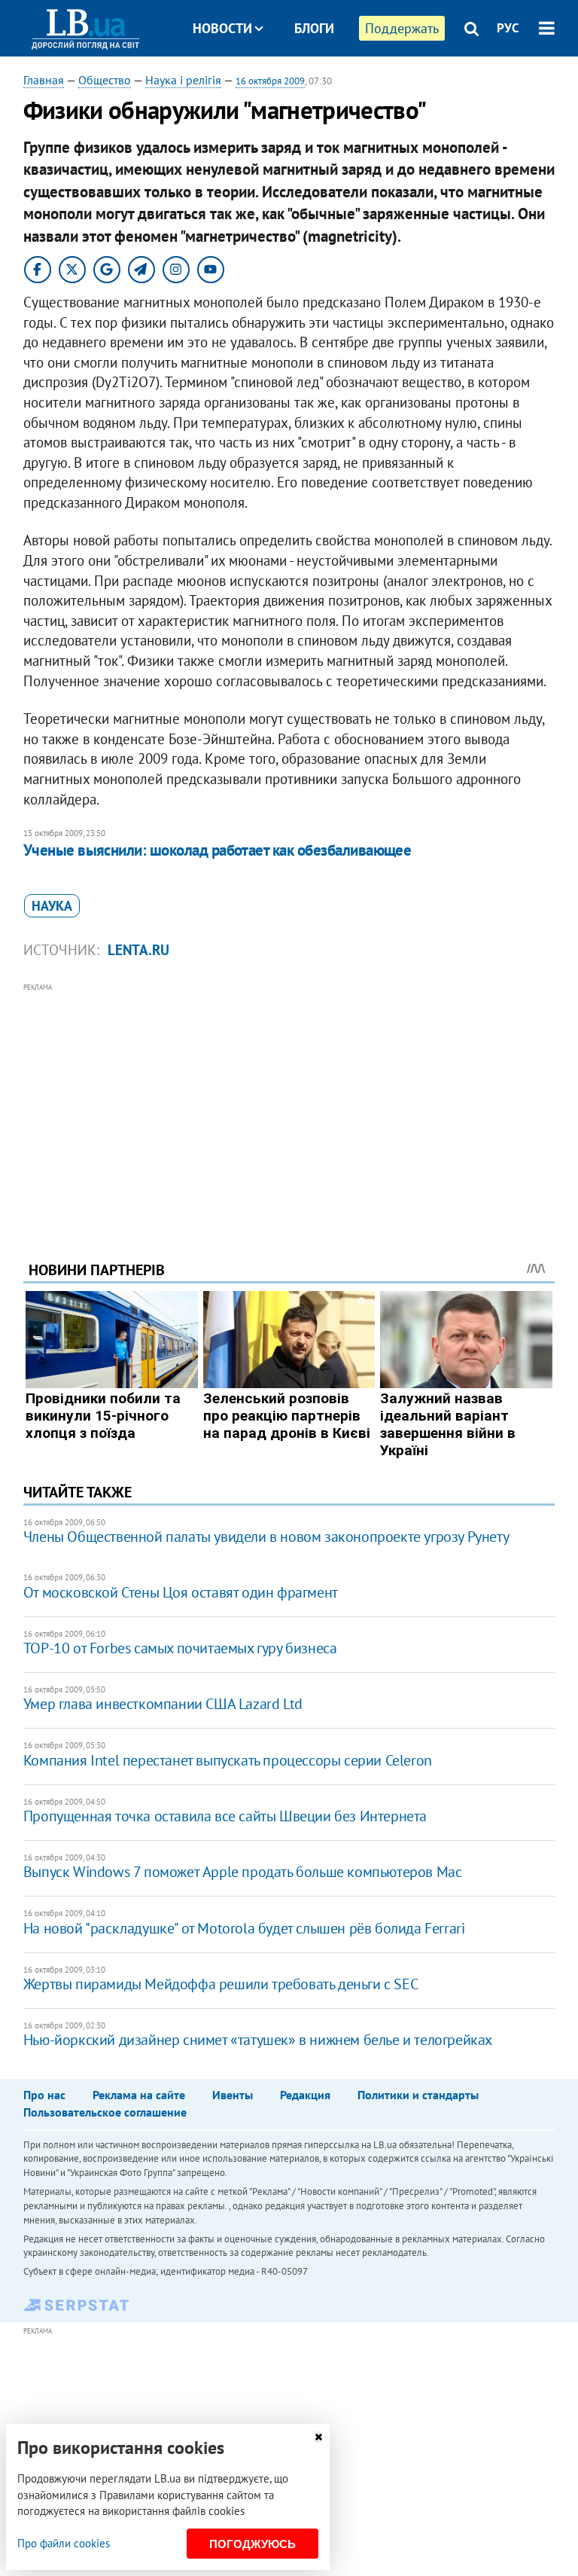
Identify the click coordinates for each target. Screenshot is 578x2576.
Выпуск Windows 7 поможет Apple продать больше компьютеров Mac (243, 1872)
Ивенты (233, 2095)
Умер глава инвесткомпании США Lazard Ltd (163, 1704)
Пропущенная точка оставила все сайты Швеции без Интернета (225, 1816)
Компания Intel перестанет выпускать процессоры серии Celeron (228, 1760)
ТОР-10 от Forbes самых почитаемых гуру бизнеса (180, 1648)
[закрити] (318, 2437)
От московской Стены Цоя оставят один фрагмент (181, 1592)
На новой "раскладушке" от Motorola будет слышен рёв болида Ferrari (244, 1928)
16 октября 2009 (270, 81)
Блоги (314, 28)
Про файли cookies (64, 2543)
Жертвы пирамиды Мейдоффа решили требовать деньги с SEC (221, 1984)
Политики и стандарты (418, 2095)
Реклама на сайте (139, 2095)
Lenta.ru (138, 950)
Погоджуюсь (252, 2544)
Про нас (44, 2095)
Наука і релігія (183, 80)
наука (52, 906)
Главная (44, 80)
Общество (105, 80)
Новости (222, 28)
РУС (508, 28)
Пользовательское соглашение (105, 2112)
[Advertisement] (289, 1101)
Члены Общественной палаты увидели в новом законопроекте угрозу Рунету (266, 1537)
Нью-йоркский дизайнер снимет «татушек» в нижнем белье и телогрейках (258, 2040)
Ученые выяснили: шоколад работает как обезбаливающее (218, 850)
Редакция (305, 2095)
